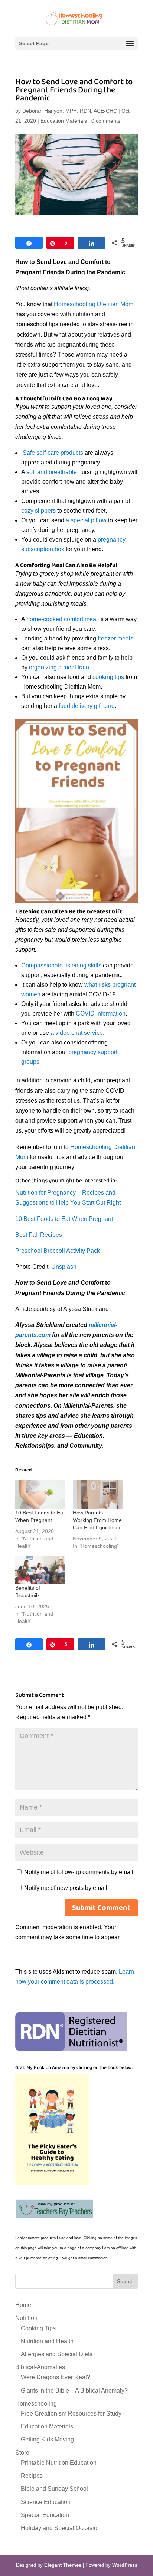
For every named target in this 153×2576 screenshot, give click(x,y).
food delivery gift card (87, 706)
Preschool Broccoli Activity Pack (58, 1251)
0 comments (106, 121)
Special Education (45, 2515)
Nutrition (26, 2318)
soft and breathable (52, 472)
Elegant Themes (63, 2565)
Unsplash (64, 1267)
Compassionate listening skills (61, 965)
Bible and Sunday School (54, 2489)
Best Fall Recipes (39, 1235)
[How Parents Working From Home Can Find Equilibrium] (98, 1495)
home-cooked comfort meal (61, 619)
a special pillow (86, 520)
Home (23, 2305)
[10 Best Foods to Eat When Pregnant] (40, 1495)
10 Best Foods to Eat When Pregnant (64, 1219)
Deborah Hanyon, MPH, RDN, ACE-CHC (70, 111)
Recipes (32, 2476)
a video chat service (77, 1033)
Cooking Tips (38, 2328)
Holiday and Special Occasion (61, 2528)
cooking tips (108, 677)
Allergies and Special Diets (57, 2354)
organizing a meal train (59, 667)
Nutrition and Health (47, 2341)
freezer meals (115, 638)
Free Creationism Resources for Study (71, 2413)
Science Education (46, 2502)
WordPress (125, 2565)
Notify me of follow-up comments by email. (79, 1872)
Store (22, 2453)
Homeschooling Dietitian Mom (94, 304)
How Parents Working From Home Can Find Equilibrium (97, 1520)
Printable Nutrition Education (59, 2463)
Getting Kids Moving (47, 2439)
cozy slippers (38, 511)
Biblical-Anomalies (40, 2367)
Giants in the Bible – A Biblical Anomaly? (74, 2390)
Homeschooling (36, 2403)
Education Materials (64, 121)
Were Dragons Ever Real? (56, 2377)
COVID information (101, 1014)
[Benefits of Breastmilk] (40, 1570)
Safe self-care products (53, 453)
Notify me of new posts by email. (66, 1888)
